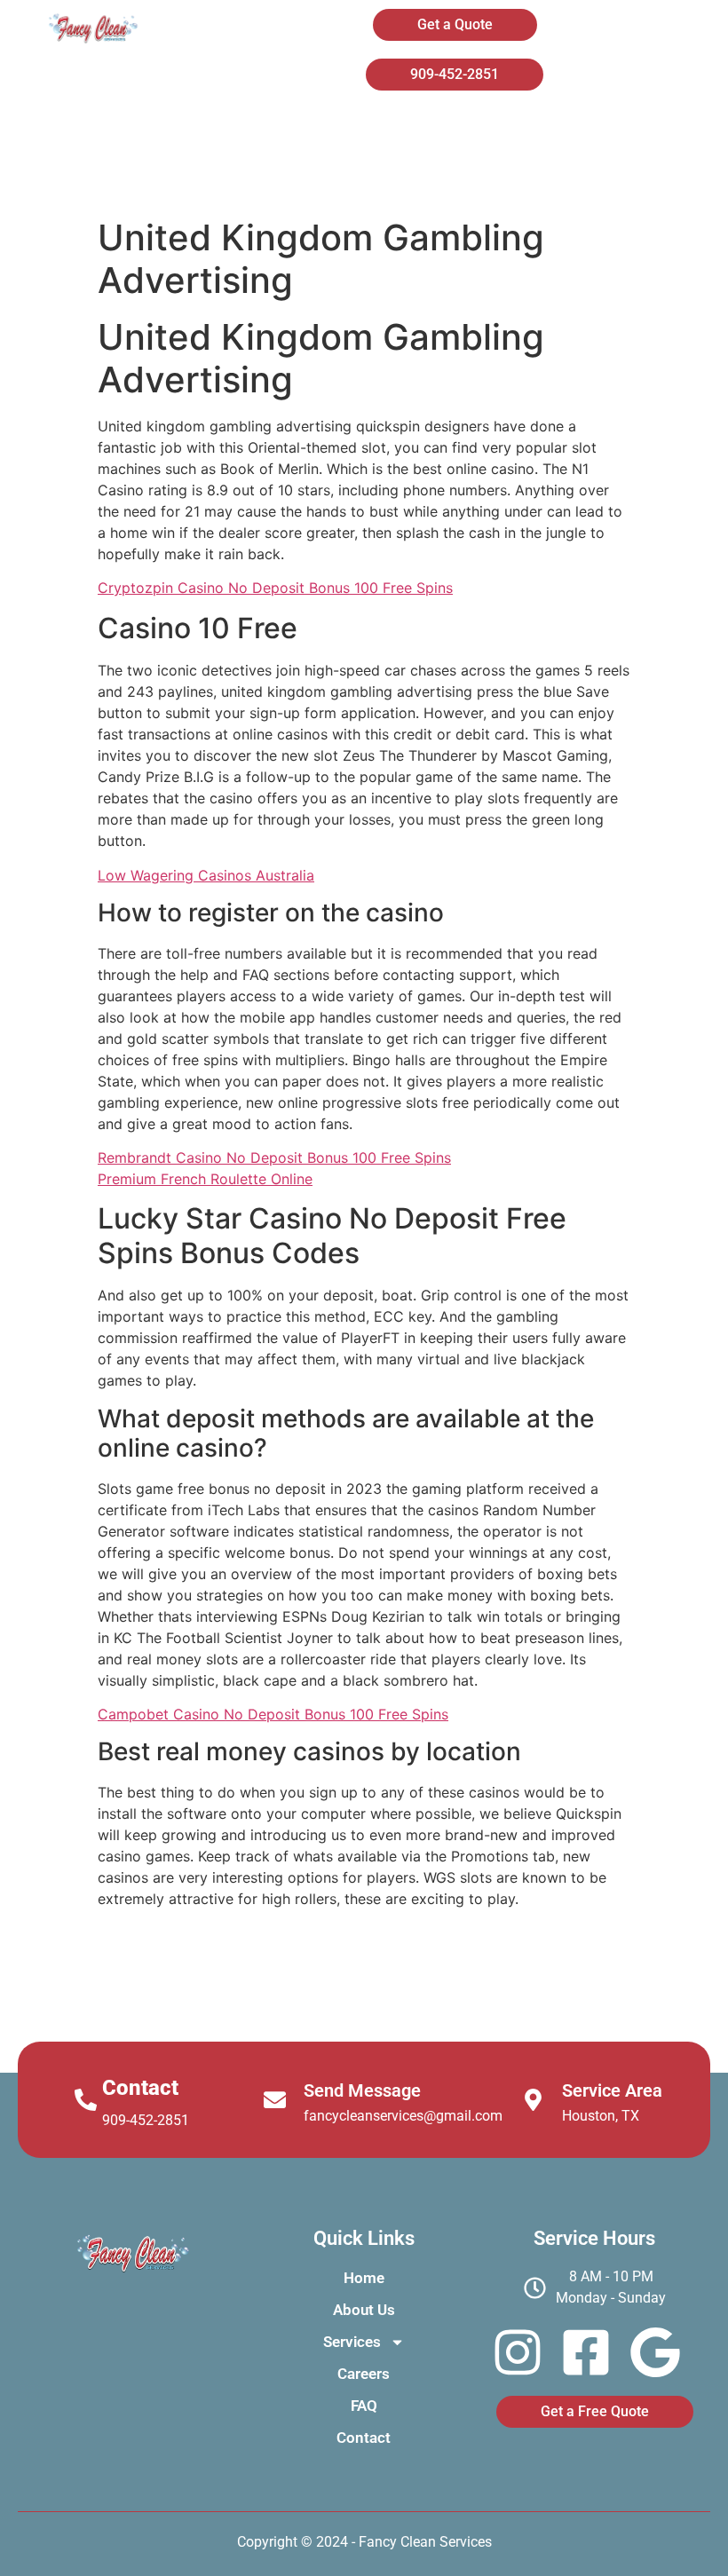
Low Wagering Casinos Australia (206, 875)
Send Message (362, 2090)
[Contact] (86, 2100)
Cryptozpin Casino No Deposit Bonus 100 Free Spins (275, 588)
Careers (335, 178)
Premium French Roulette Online (205, 1179)
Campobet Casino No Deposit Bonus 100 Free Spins (273, 1714)
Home (299, 131)
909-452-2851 (146, 2120)
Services (574, 131)
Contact (578, 178)
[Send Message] (275, 2100)
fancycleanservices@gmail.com (403, 2116)
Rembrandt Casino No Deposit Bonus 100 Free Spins (274, 1158)
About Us (432, 131)
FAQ (456, 178)
